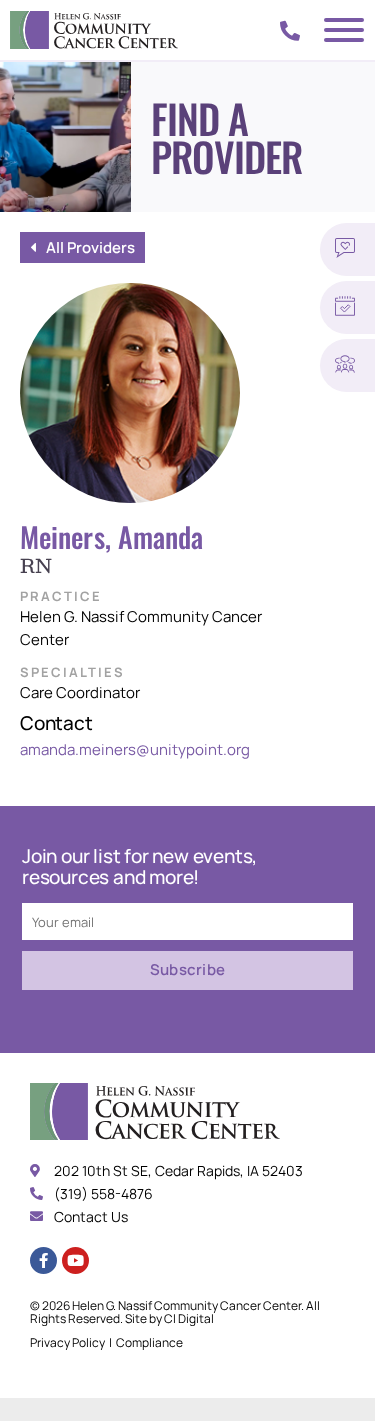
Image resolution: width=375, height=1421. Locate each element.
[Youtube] (75, 1260)
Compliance (149, 1342)
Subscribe (188, 969)
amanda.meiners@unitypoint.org (135, 749)
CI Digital (189, 1318)
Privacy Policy (67, 1342)
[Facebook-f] (43, 1260)
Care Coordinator (80, 692)
